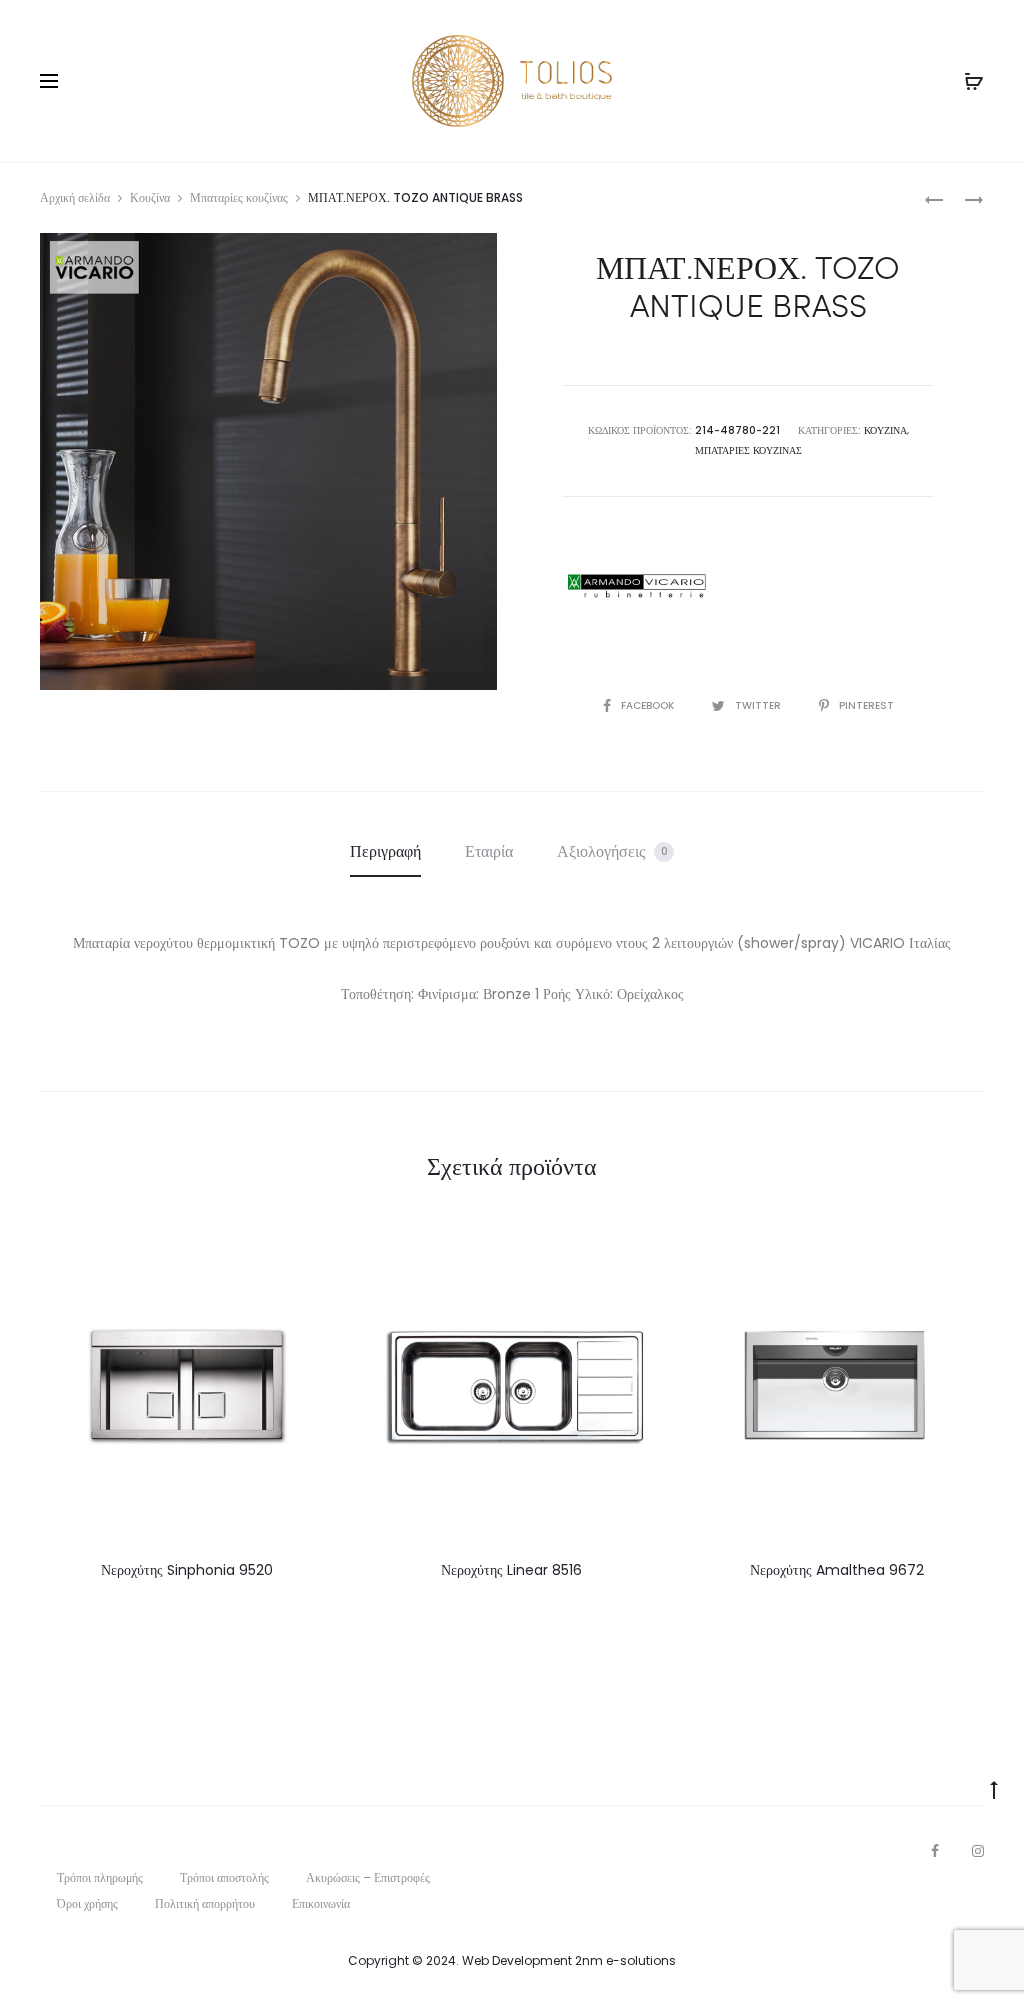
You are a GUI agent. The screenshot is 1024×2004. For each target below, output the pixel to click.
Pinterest (866, 705)
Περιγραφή (385, 851)
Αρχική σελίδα (75, 197)
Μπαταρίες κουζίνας (239, 197)
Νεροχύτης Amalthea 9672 (837, 1570)
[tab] (385, 852)
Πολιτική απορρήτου (205, 1903)
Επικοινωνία (321, 1903)
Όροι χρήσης (87, 1903)
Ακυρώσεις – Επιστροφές (368, 1877)
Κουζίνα (150, 197)
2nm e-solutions (625, 1960)
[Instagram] (978, 1851)
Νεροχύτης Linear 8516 (511, 1570)
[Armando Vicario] (637, 586)
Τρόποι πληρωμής (100, 1877)
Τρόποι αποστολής (224, 1877)
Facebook (649, 705)
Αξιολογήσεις (612, 851)
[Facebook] (935, 1851)
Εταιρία (489, 851)
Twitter (759, 705)
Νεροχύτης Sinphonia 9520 (187, 1570)
